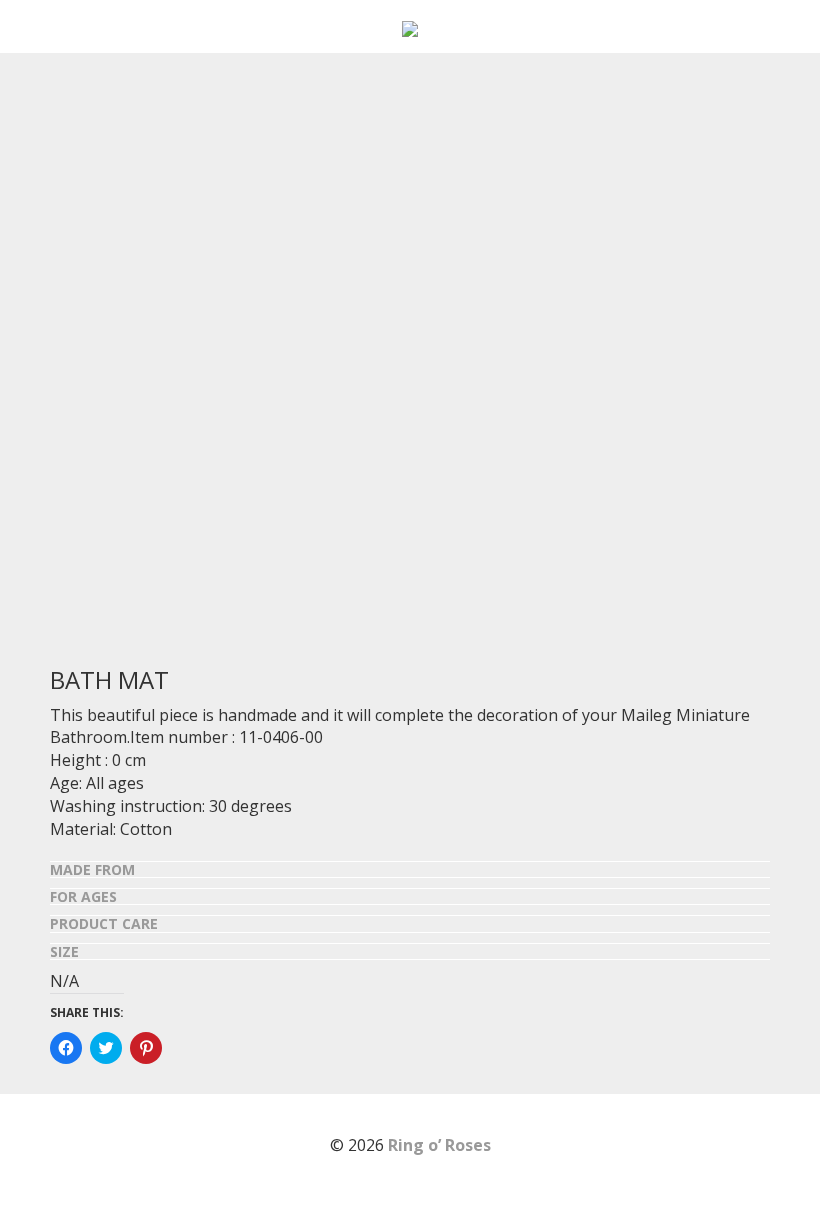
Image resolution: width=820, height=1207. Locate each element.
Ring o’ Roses (439, 1145)
